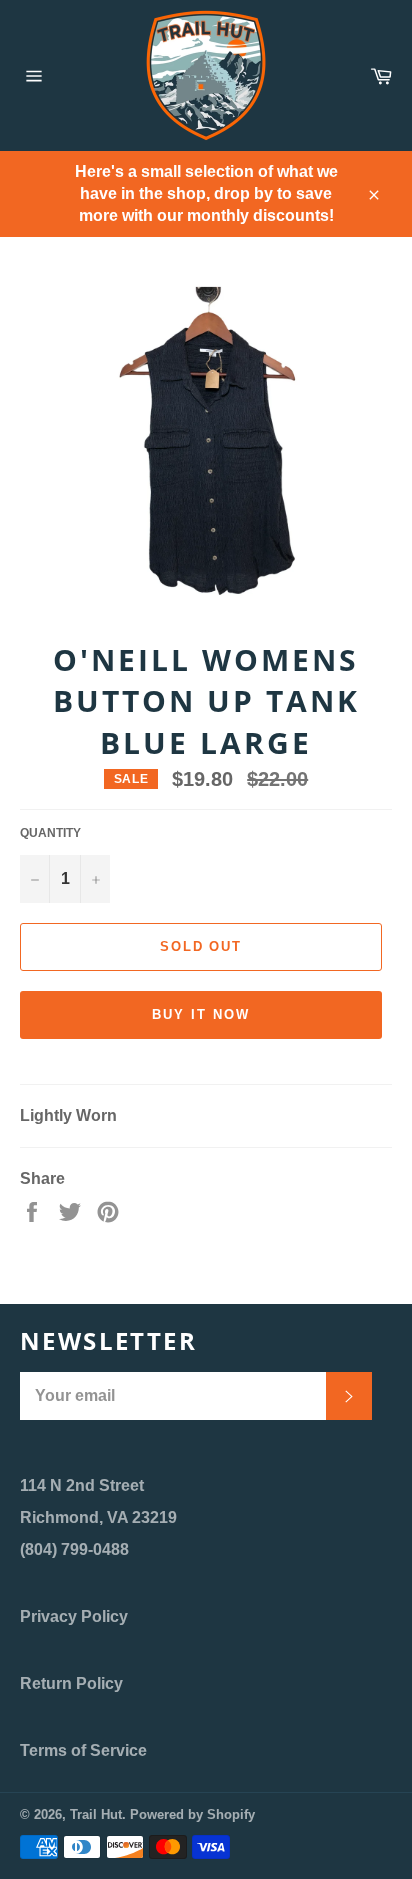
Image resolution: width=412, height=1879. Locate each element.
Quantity (50, 833)
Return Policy (71, 1683)
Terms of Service (83, 1750)
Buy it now (201, 1014)
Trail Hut (96, 1814)
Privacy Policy (74, 1616)
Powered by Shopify (192, 1814)
